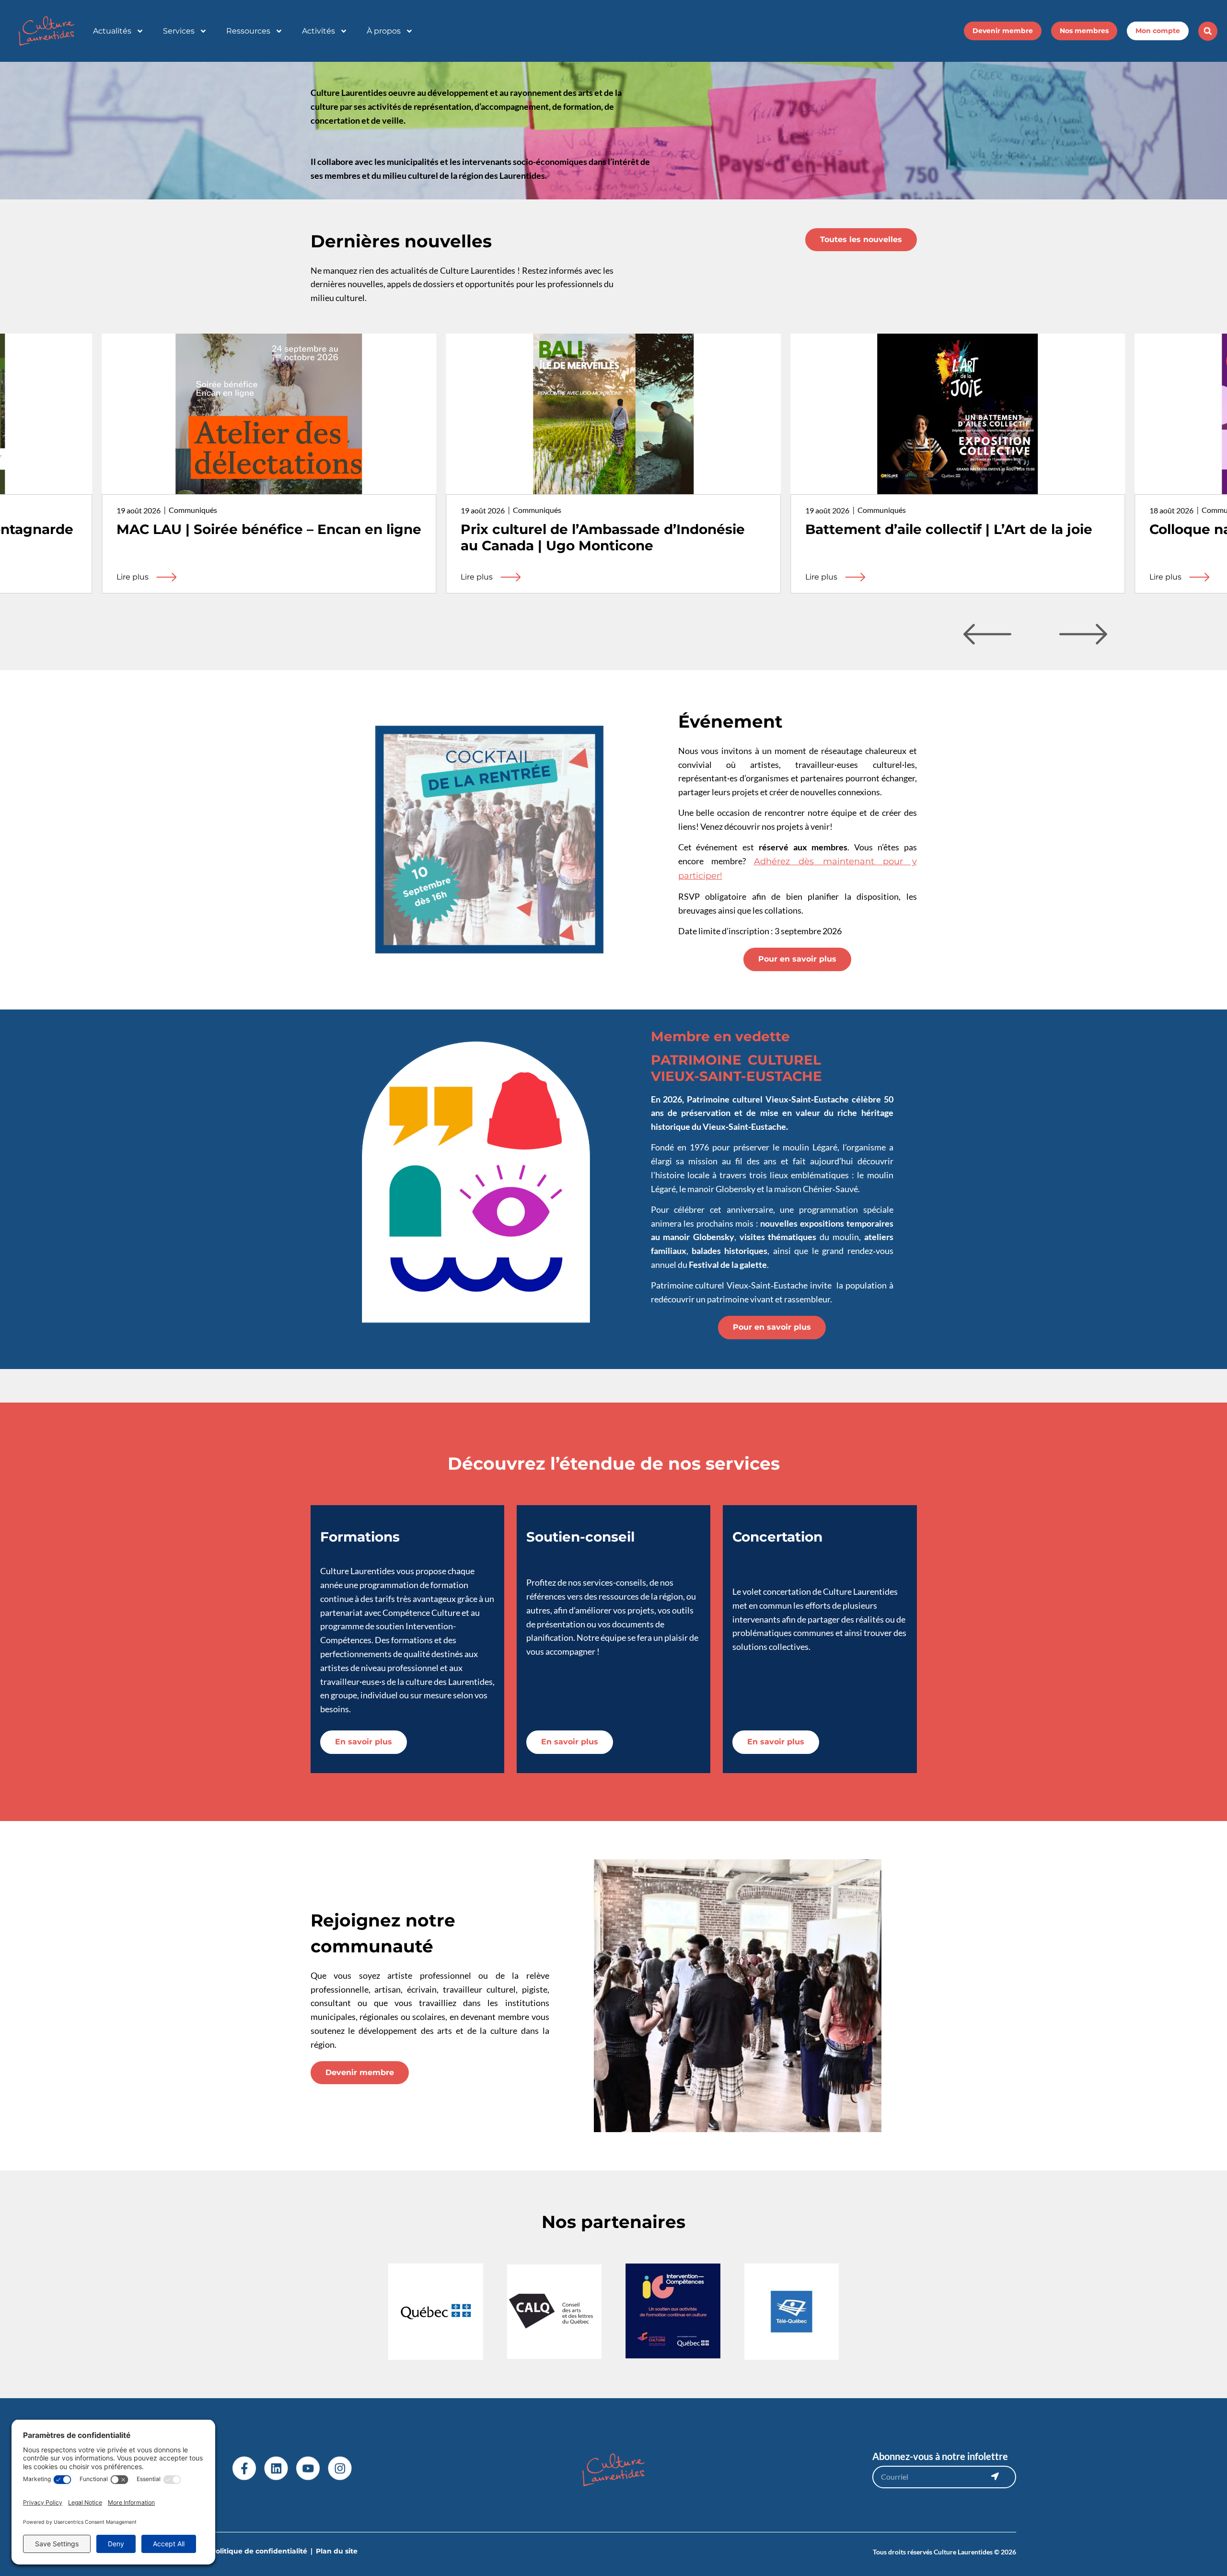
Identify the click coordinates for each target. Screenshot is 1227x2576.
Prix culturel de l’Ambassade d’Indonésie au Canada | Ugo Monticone (259, 537)
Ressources (248, 31)
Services (179, 31)
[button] (1208, 31)
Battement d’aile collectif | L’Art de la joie (604, 529)
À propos (384, 31)
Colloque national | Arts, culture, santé (938, 529)
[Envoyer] (995, 2476)
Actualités (112, 31)
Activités (318, 31)
